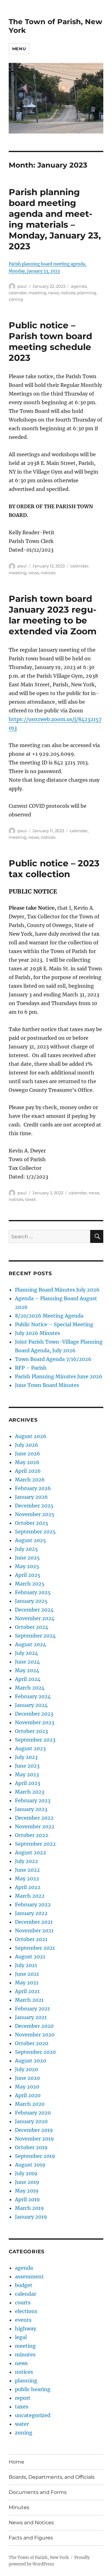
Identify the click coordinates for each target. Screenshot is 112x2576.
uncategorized (33, 2415)
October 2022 (32, 1835)
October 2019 (31, 2147)
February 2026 (33, 1488)
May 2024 (27, 1670)
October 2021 (31, 1939)
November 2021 (34, 1931)
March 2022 (30, 1896)
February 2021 (32, 2009)
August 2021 (30, 1957)
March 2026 (30, 1480)
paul (22, 286)
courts (23, 2303)
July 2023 (26, 1757)
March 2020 (30, 2104)
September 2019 (35, 2156)
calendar (18, 293)
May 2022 (27, 1878)
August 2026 (31, 1436)
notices (68, 293)
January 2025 (31, 1601)
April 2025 (28, 1575)
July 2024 (26, 1653)
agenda (79, 286)
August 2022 (30, 1852)
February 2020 (33, 2113)
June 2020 (27, 2078)
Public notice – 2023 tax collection (54, 869)
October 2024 (32, 1627)
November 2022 (35, 1826)
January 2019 (31, 2217)
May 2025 (27, 1566)
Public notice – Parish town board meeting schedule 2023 (50, 341)
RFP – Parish (31, 1368)
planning (87, 293)
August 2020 (30, 2061)
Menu (19, 49)
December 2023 (34, 1714)
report (23, 2398)
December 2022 (34, 1818)
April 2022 (28, 1887)
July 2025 (26, 1549)
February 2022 (33, 1905)
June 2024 (27, 1662)
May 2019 (27, 2191)
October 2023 (31, 1731)
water (22, 2424)
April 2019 (27, 2199)
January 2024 (31, 1705)
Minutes (19, 2507)
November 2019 (34, 2139)
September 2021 (35, 1948)
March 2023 (30, 1792)
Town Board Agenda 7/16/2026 (53, 1359)
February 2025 (33, 1592)
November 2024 (35, 1618)
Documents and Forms (38, 2492)
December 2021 (34, 1922)
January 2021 (31, 2017)
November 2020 (35, 2035)
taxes (30, 1199)
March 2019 (29, 2208)
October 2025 (32, 1523)
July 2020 (26, 2069)
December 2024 (34, 1610)
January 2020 (31, 2121)
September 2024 (35, 1636)
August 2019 (30, 2165)
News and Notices (31, 2523)
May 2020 (27, 2087)
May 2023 (27, 1774)
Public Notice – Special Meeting (54, 1324)
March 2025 (30, 1584)
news (54, 293)
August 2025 (30, 1540)
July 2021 (26, 1965)
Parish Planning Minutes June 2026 (59, 1376)
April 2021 (27, 1991)
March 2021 (29, 2000)
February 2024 (33, 1696)
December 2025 (34, 1506)
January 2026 (31, 1497)
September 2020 (35, 2052)
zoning (16, 299)
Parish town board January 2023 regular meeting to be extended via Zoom (53, 615)
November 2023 (35, 1722)
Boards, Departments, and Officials (52, 2477)
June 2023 (27, 1766)
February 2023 (33, 1800)
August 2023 (30, 1748)
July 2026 (27, 1445)
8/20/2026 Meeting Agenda (49, 1316)
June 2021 (27, 1974)
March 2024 (30, 1688)
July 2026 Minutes (37, 1333)
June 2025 (27, 1558)
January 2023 (31, 1809)
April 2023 (28, 1783)
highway (26, 2329)
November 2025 (35, 1514)
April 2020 (28, 2095)
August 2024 (30, 1644)
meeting (37, 293)
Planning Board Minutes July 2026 (57, 1290)
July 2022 (26, 1861)
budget (24, 2285)
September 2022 (35, 1844)
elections (26, 2311)
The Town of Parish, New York (39, 2558)
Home (16, 2462)
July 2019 (26, 2173)
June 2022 (27, 1870)
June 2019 (27, 2182)
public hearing (33, 2389)
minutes (25, 2355)
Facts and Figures (31, 2538)
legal (21, 2337)
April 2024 (28, 1679)
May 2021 (27, 1983)
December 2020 (34, 2026)
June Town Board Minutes (47, 1385)
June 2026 (28, 1454)
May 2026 (27, 1462)
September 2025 (35, 1532)
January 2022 (31, 1913)
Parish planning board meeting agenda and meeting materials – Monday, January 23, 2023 (55, 219)
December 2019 (34, 2130)
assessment (29, 2276)
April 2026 (28, 1471)
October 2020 (32, 2043)
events (23, 2320)
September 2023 (35, 1740)
